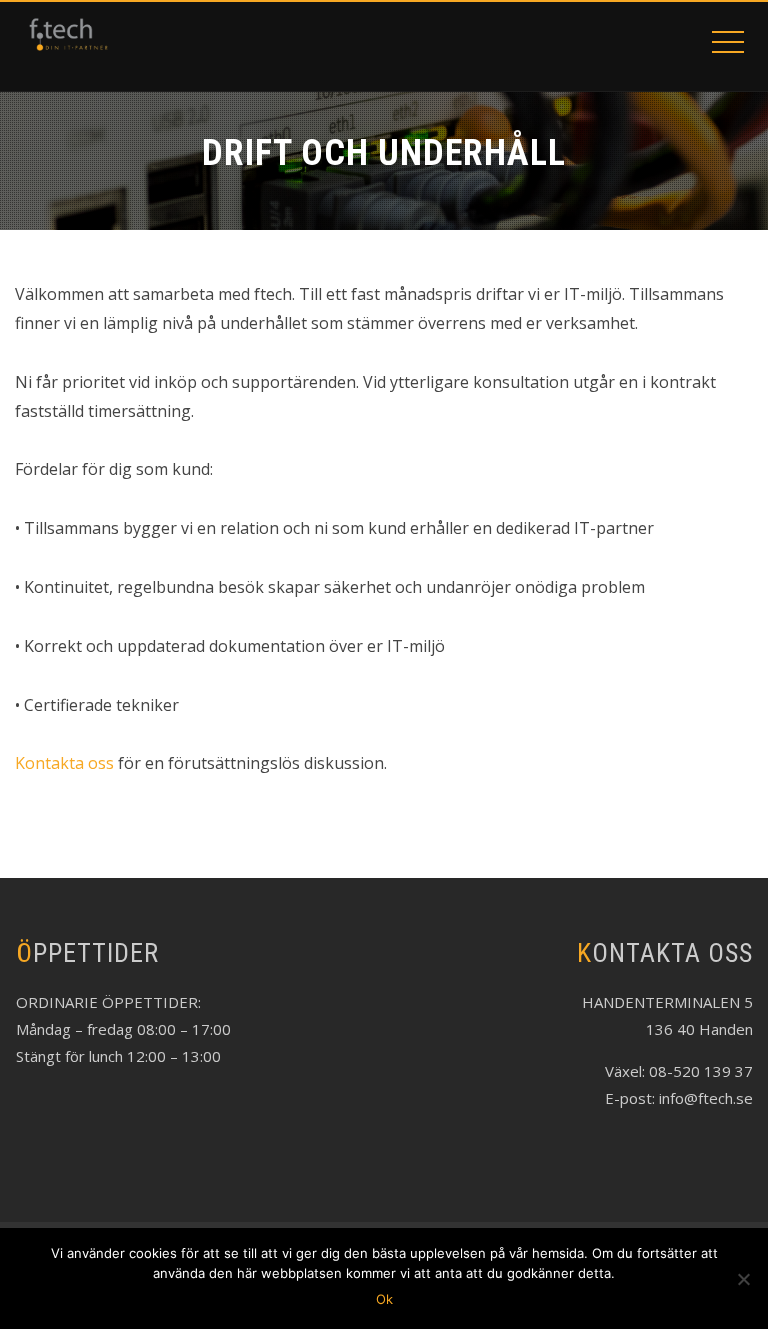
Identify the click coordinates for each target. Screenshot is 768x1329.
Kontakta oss (64, 763)
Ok (384, 1299)
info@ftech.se (706, 1098)
